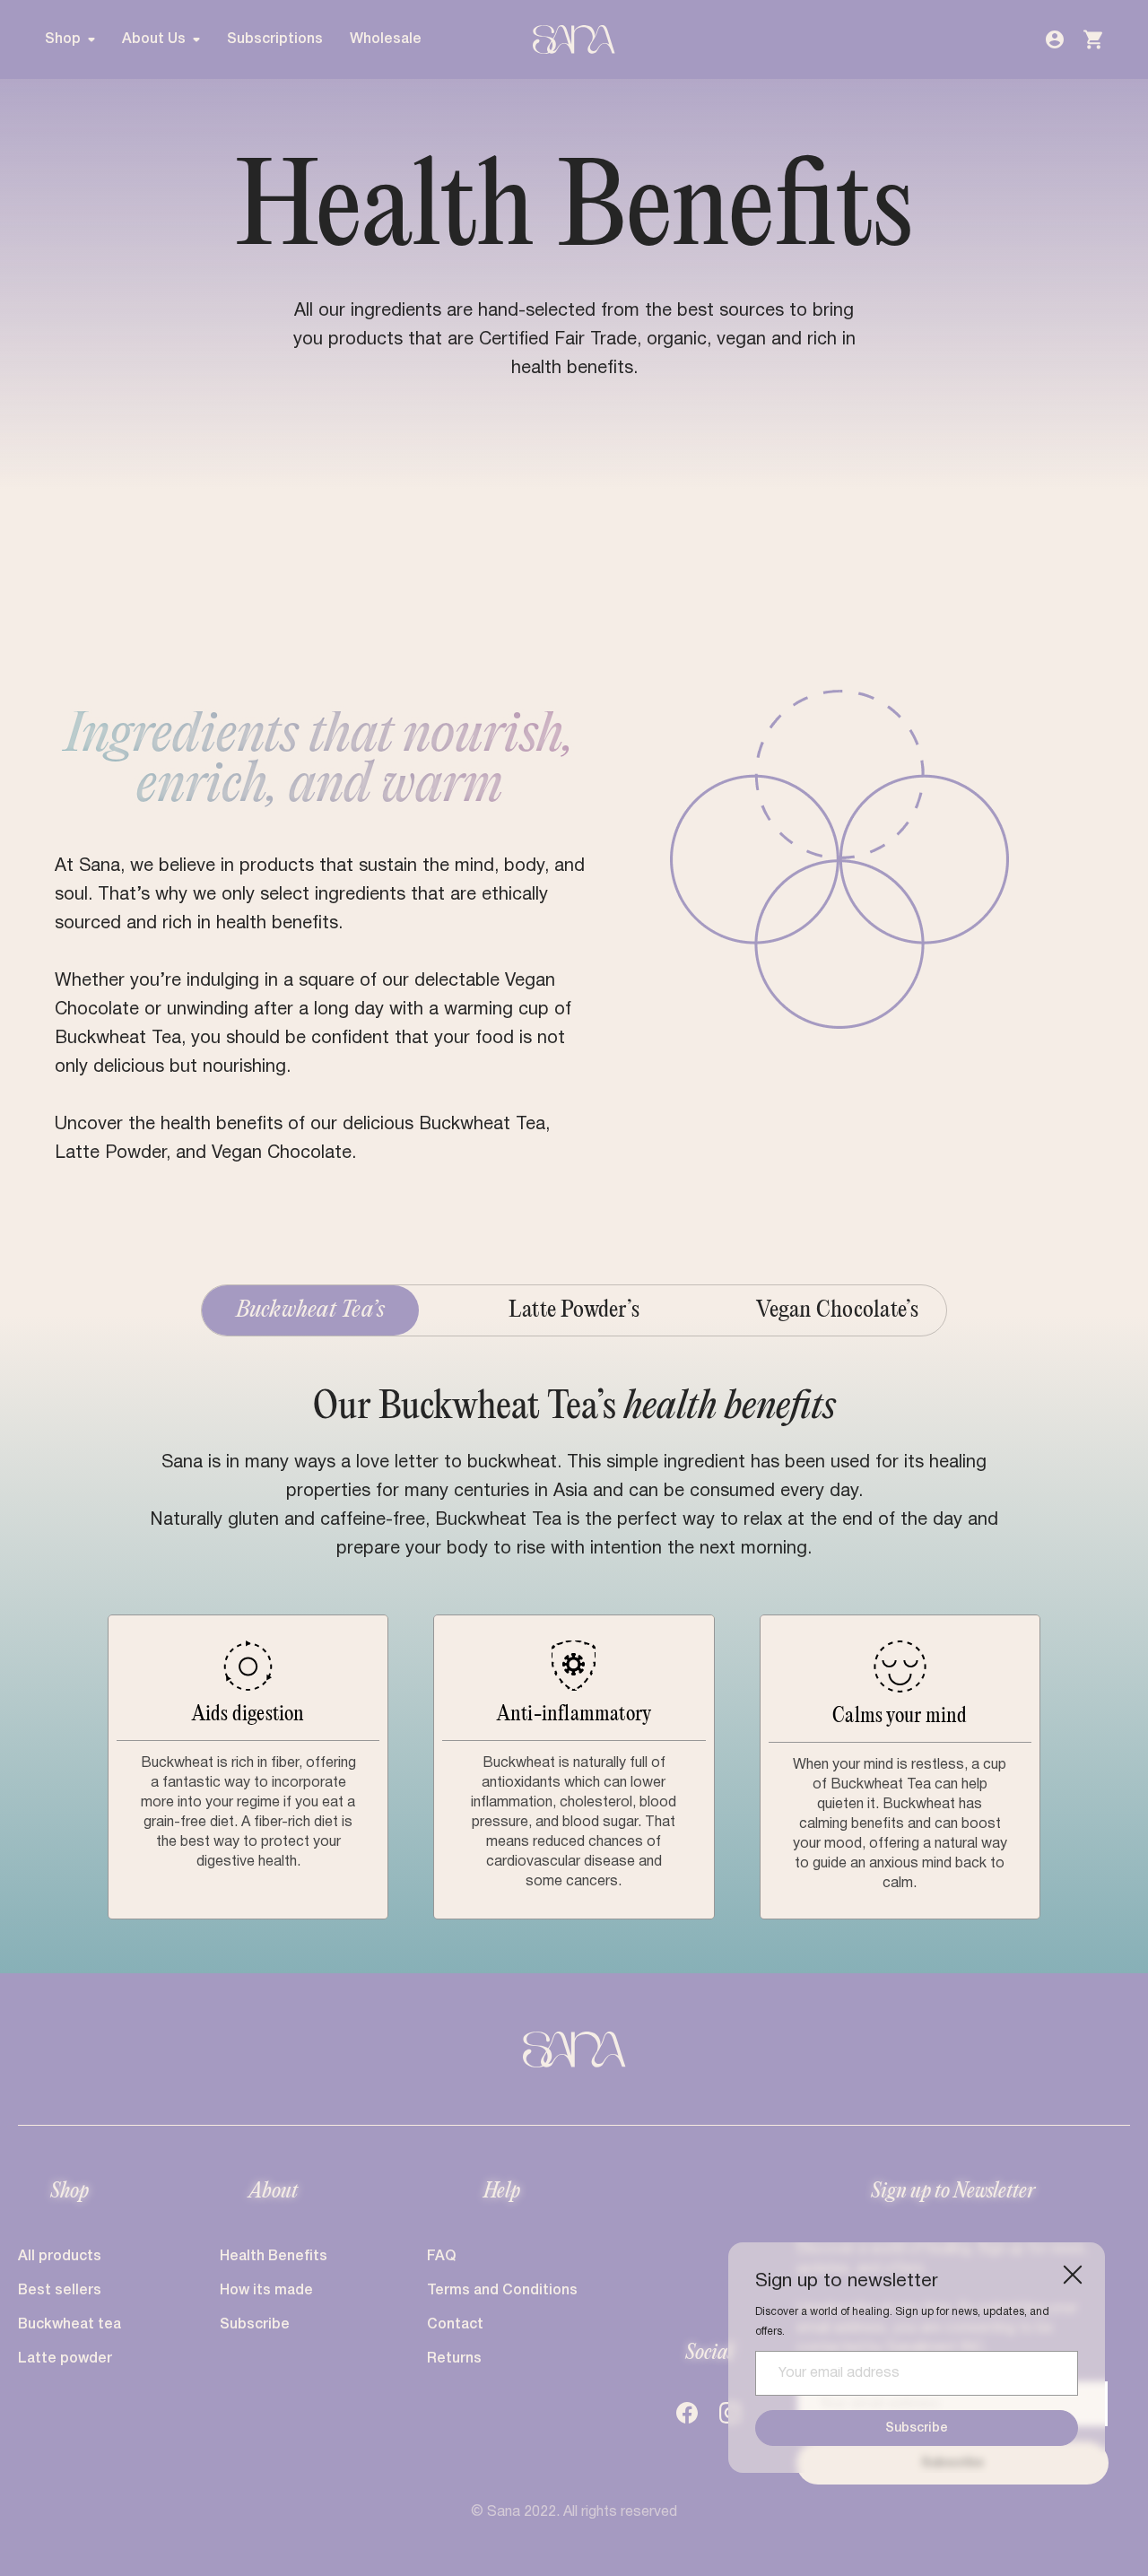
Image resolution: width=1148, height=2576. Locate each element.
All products (60, 2257)
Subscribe (917, 2428)
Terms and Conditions (502, 2291)
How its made (266, 2291)
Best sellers (60, 2291)
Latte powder (65, 2359)
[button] (77, 39)
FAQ (441, 2257)
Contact (455, 2325)
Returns (454, 2359)
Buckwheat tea (70, 2325)
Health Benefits (274, 2257)
